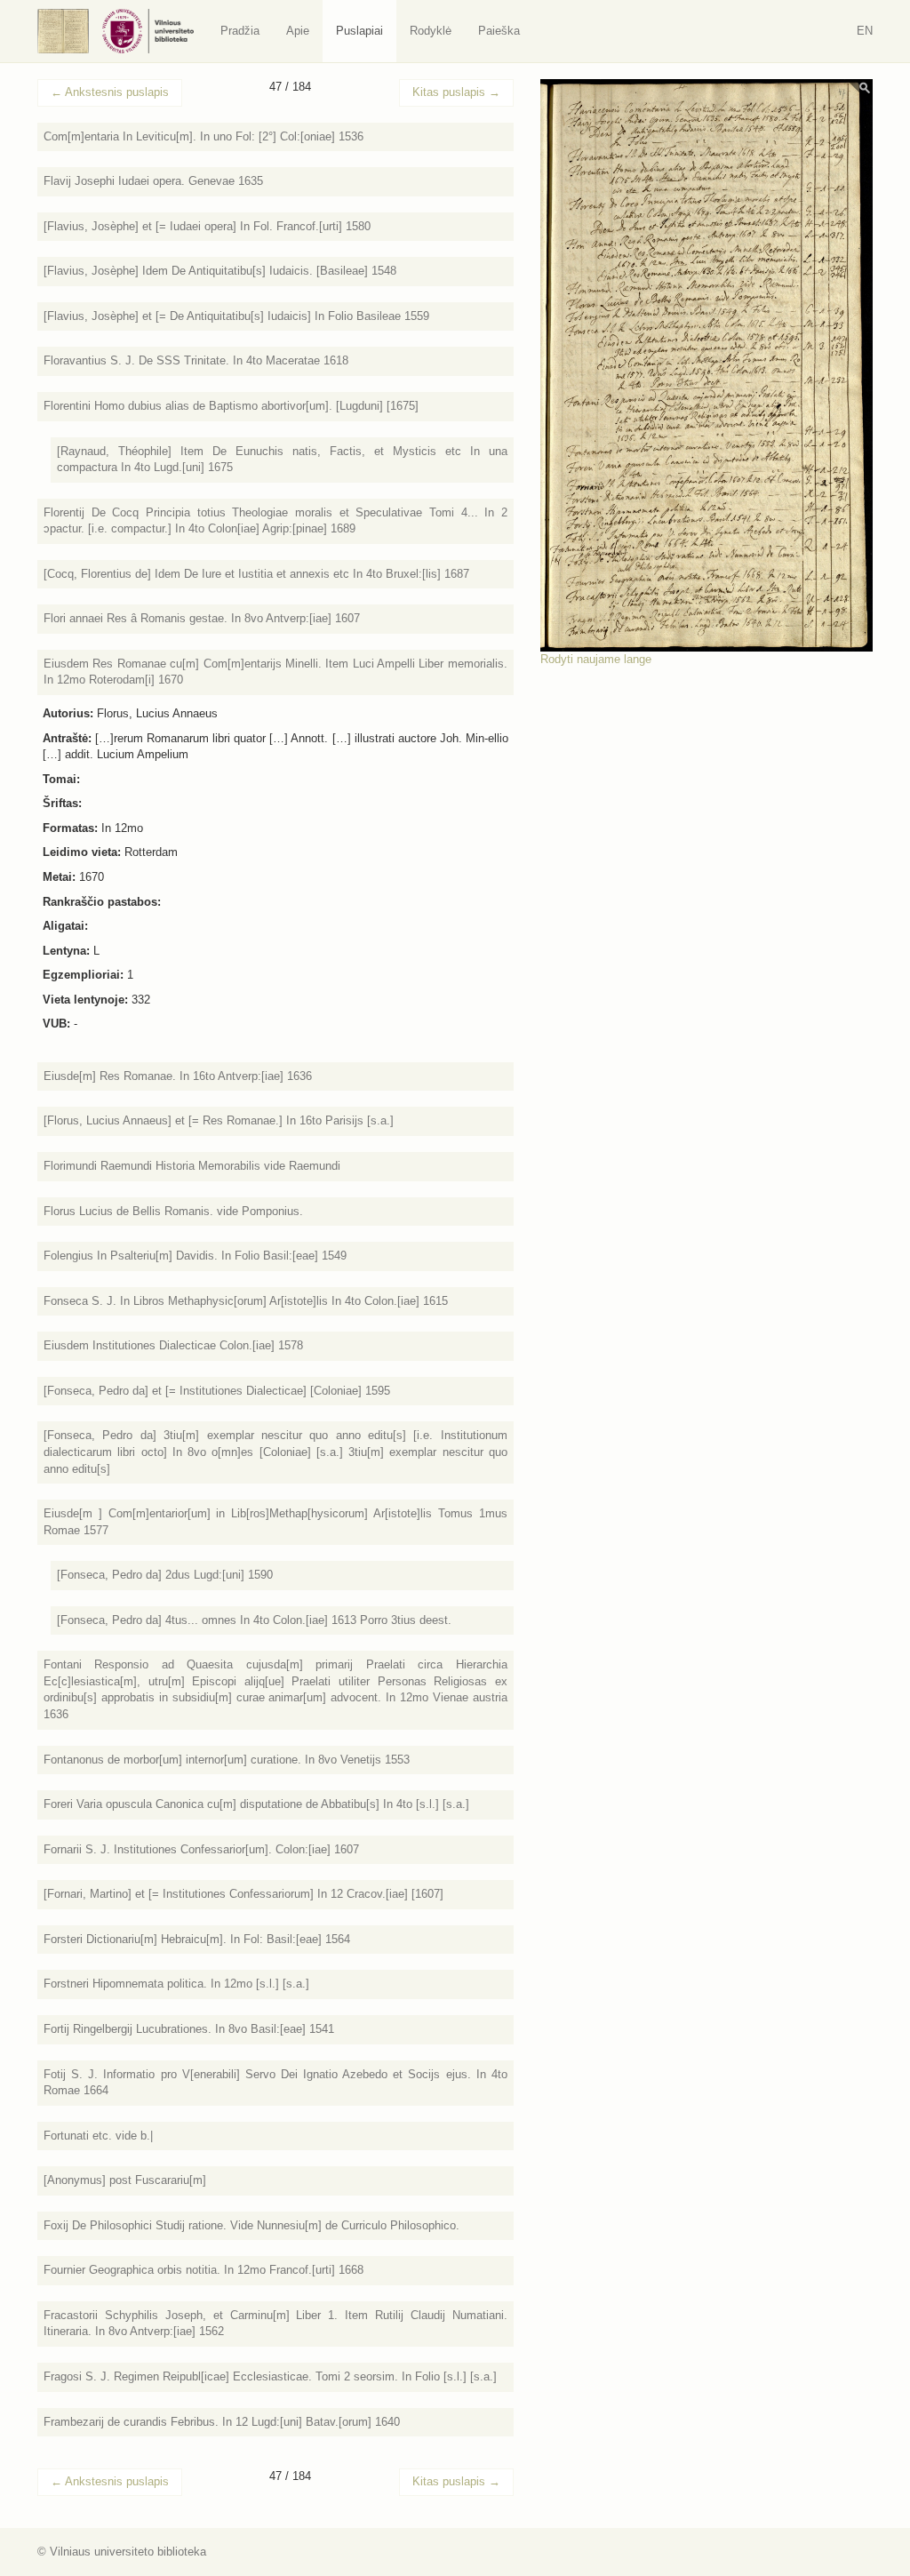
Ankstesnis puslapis (110, 92)
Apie (298, 31)
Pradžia (240, 31)
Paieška (499, 31)
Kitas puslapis (456, 92)
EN (865, 31)
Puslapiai (359, 31)
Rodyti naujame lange (596, 659)
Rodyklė (431, 31)
